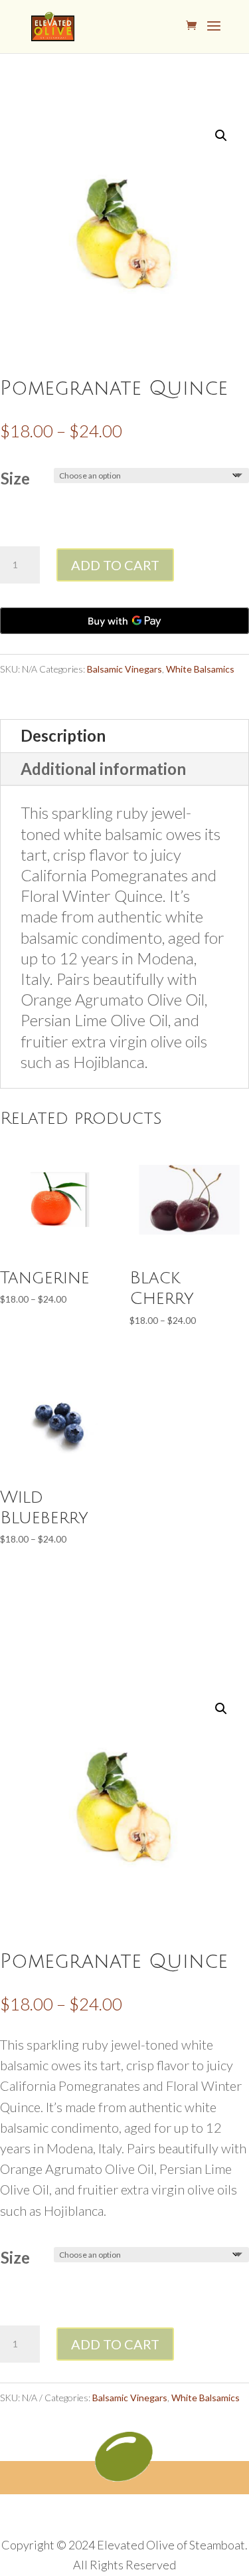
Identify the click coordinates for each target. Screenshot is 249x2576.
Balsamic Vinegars (124, 669)
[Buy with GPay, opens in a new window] (124, 621)
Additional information (103, 769)
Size (15, 478)
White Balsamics (200, 669)
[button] (221, 136)
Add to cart (115, 565)
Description (63, 735)
